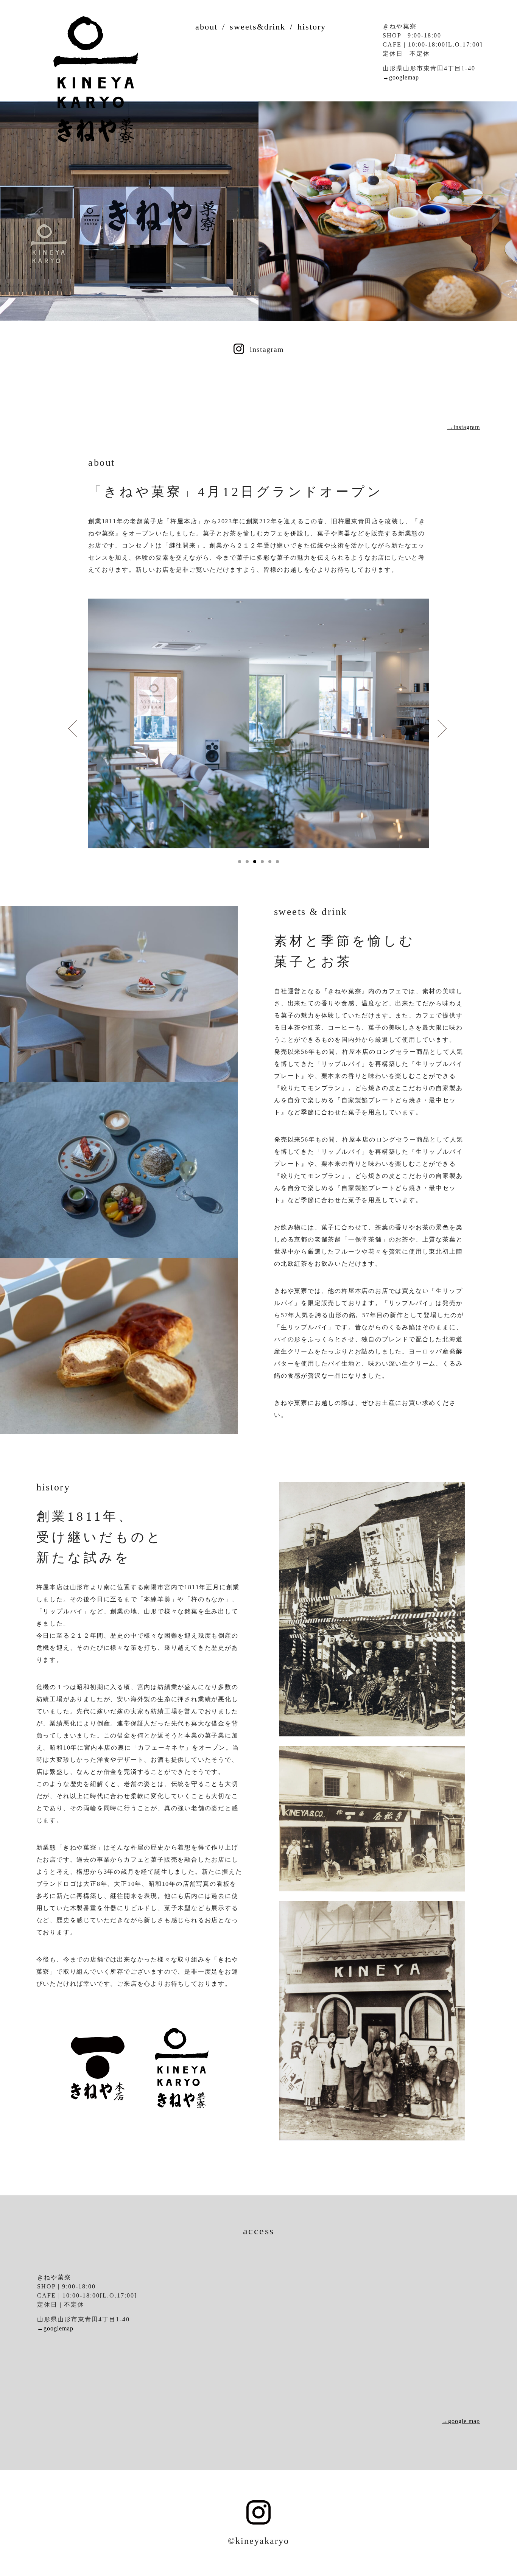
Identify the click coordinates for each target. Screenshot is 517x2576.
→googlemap (401, 77)
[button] (240, 862)
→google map (461, 2421)
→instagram (463, 427)
